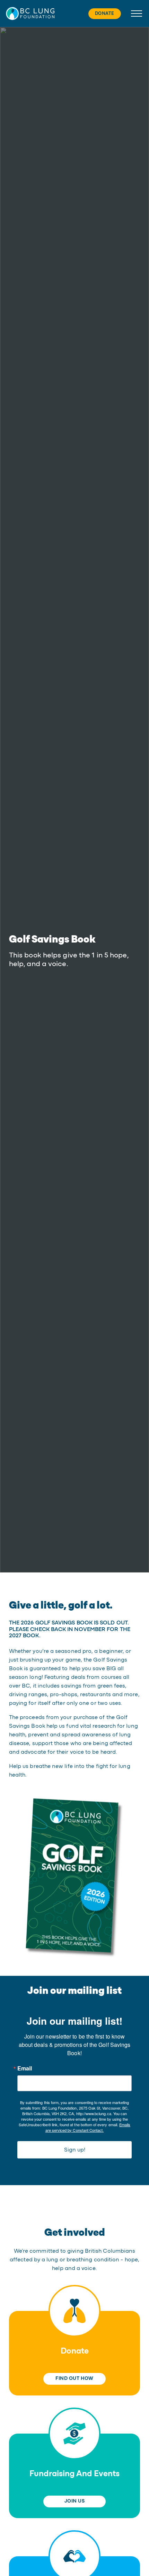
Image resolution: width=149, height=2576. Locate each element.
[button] (30, 13)
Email (25, 2068)
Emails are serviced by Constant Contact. (88, 2127)
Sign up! (75, 2150)
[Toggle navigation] (135, 14)
